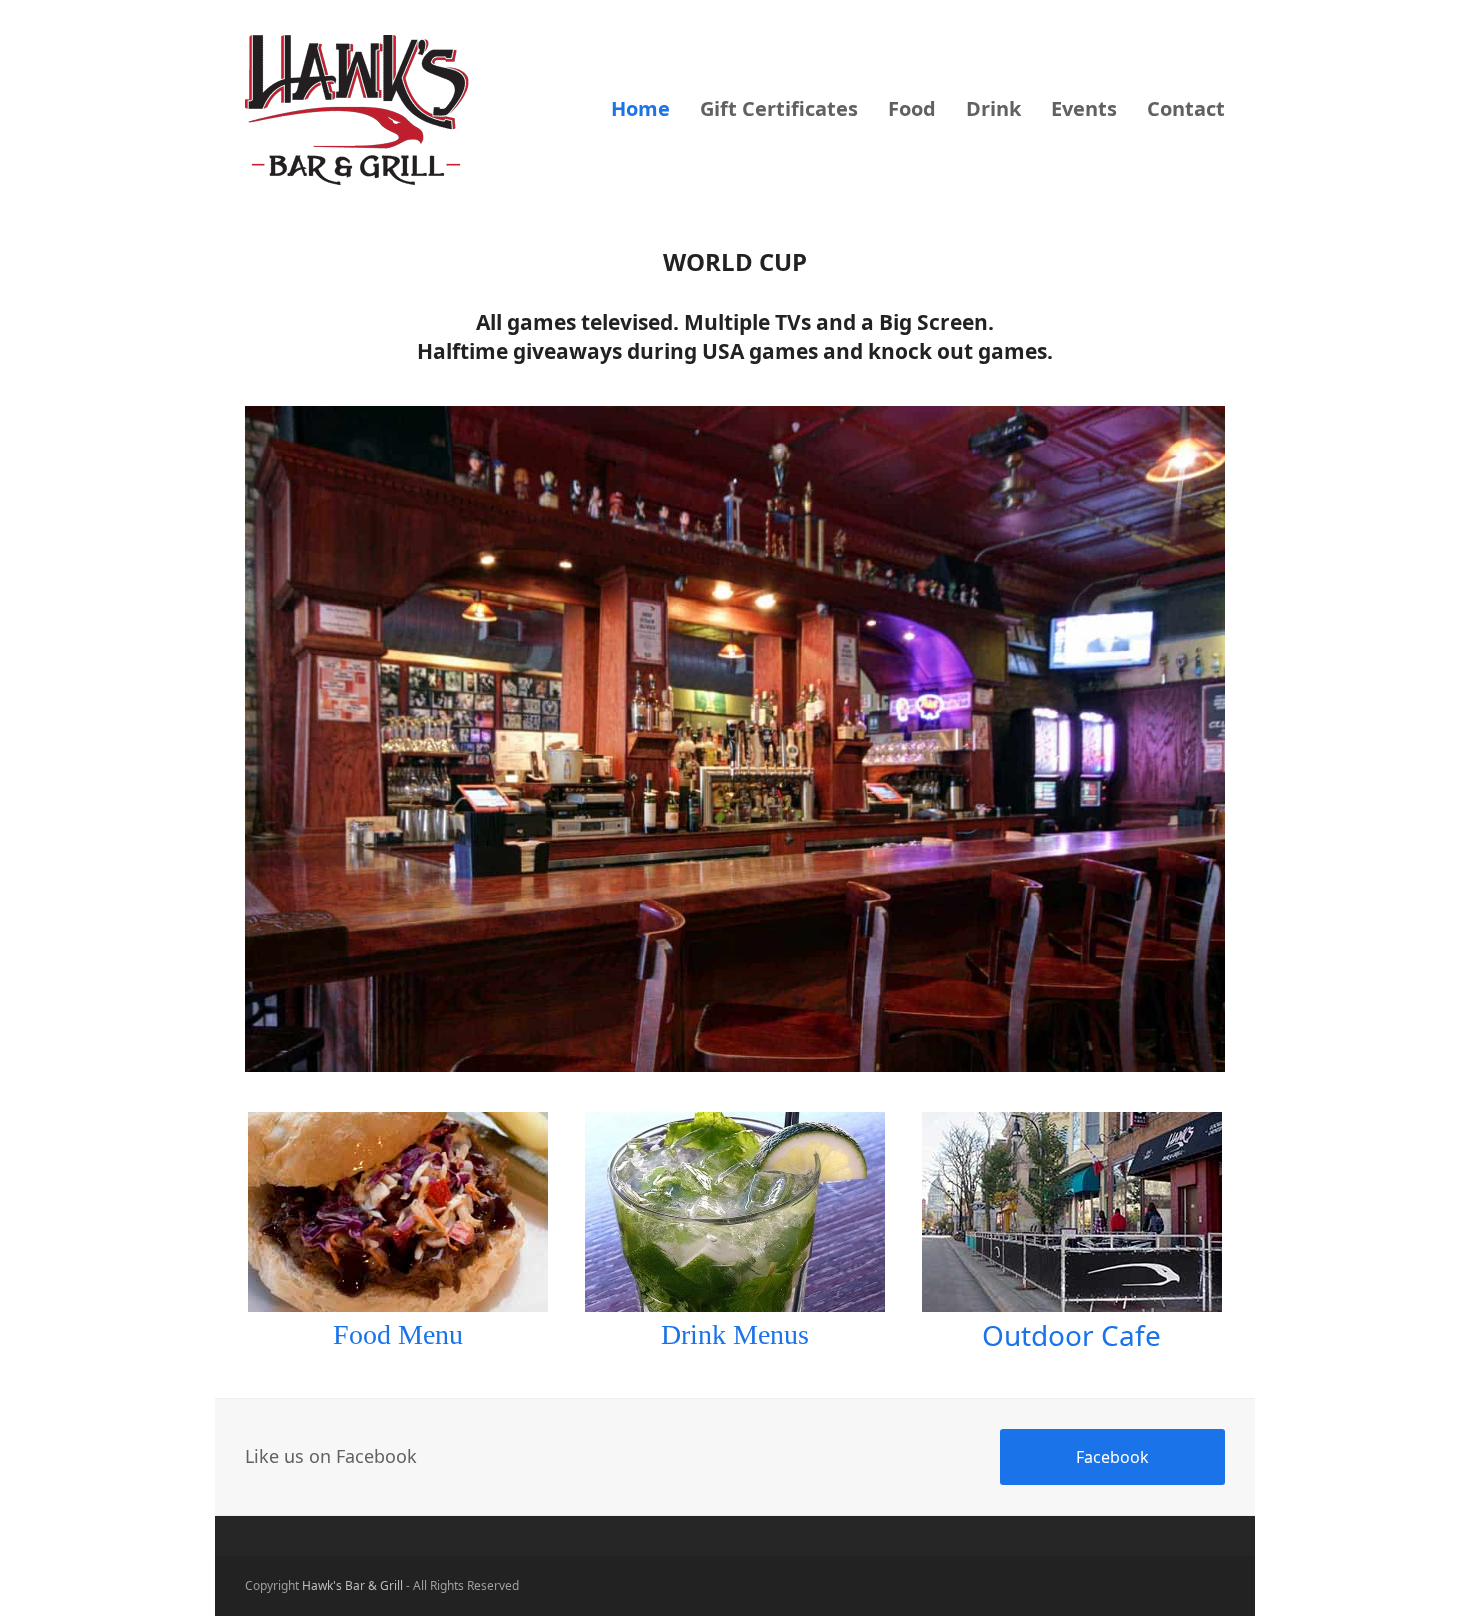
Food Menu (398, 1334)
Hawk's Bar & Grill (352, 1585)
